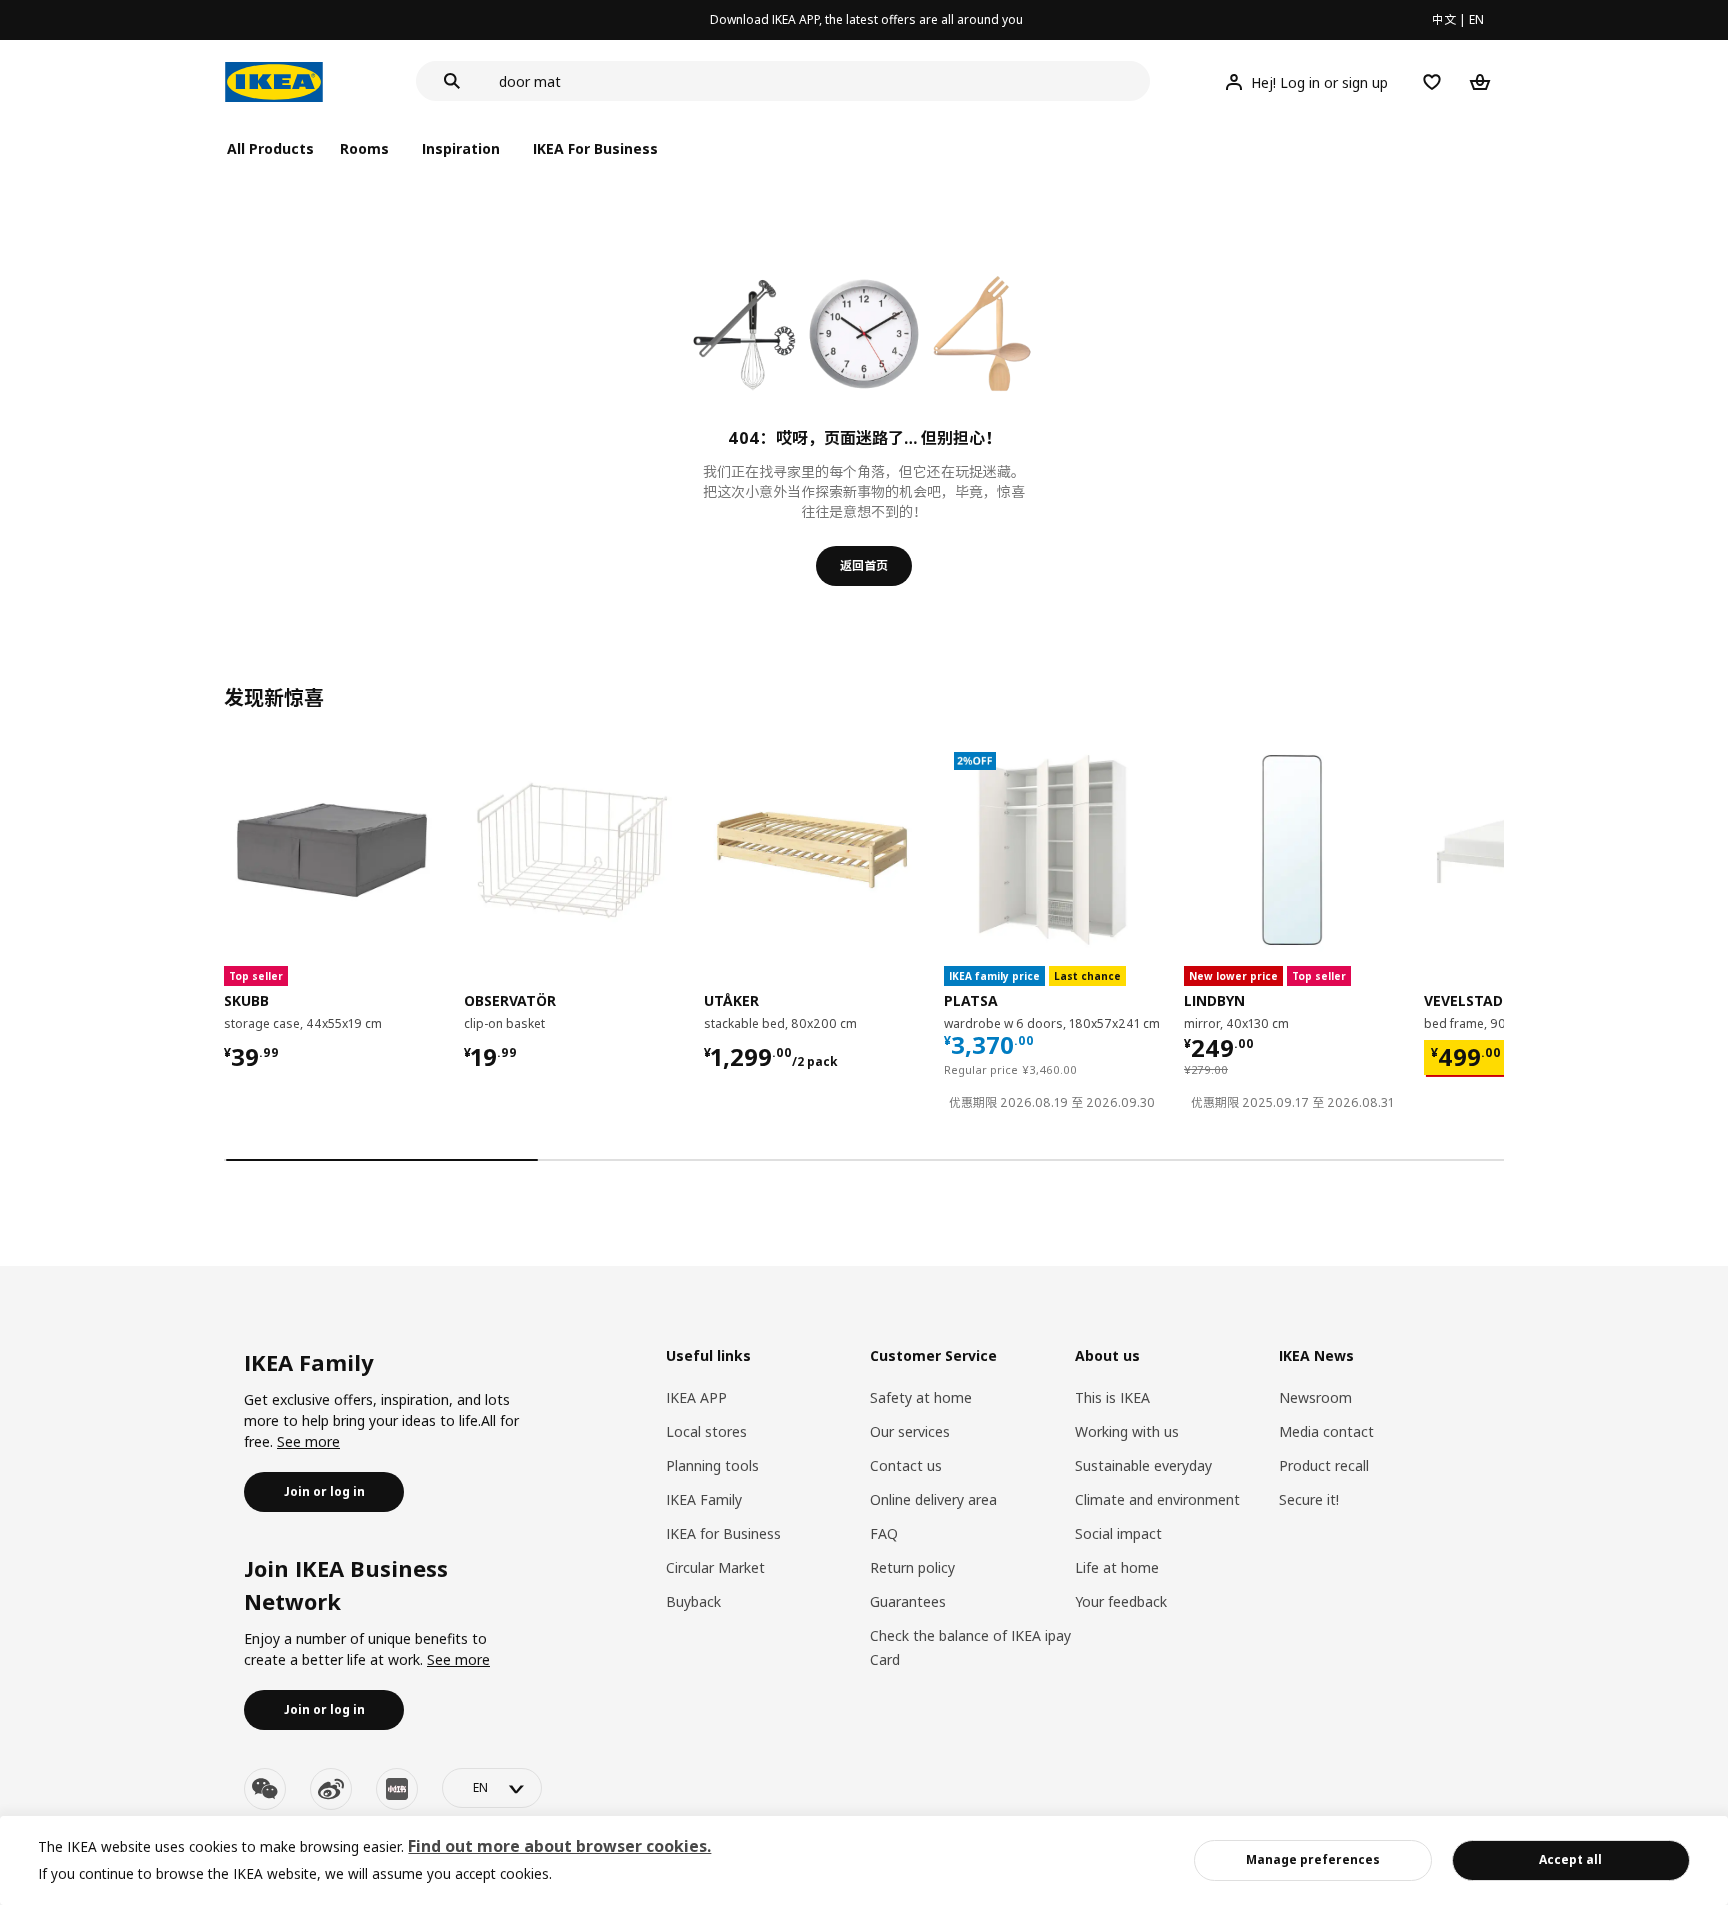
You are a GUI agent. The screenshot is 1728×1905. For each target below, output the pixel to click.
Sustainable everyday (1143, 1465)
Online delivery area (933, 1499)
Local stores (706, 1431)
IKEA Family (704, 1499)
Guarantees (908, 1601)
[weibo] (331, 1789)
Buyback (693, 1601)
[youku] (397, 1789)
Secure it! (1309, 1499)
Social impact (1118, 1533)
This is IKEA (1112, 1397)
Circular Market (715, 1567)
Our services (910, 1431)
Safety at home (921, 1397)
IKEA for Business (723, 1533)
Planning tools (712, 1465)
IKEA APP (696, 1397)
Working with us (1127, 1431)
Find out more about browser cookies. (559, 1846)
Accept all (1570, 1859)
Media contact (1326, 1431)
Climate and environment (1157, 1499)
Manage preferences (1313, 1859)
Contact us (906, 1465)
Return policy (912, 1567)
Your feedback (1121, 1601)
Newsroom (1315, 1397)
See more (308, 1441)
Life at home (1117, 1567)
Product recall (1324, 1465)
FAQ (884, 1533)
